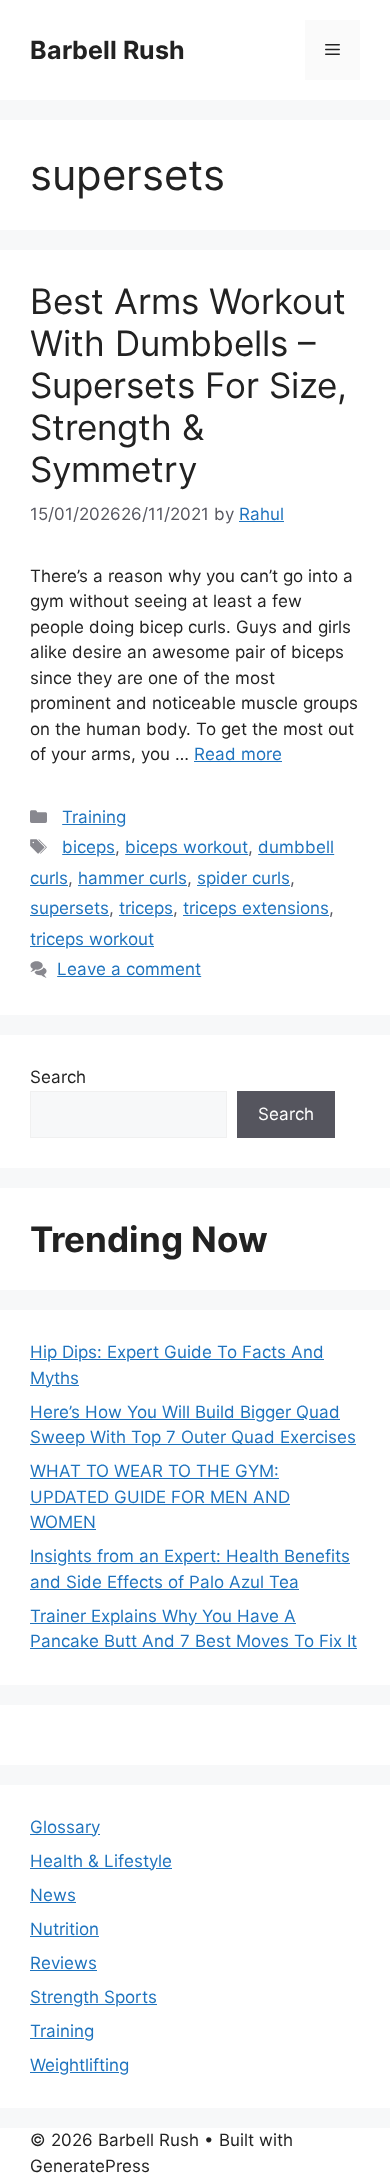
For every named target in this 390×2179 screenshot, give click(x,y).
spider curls (243, 878)
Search (58, 1077)
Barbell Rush (107, 50)
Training (94, 817)
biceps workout (186, 847)
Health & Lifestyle (101, 1861)
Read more (238, 754)
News (53, 1895)
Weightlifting (79, 2065)
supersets (69, 908)
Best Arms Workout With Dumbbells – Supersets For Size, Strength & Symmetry (188, 385)
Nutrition (64, 1929)
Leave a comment (129, 969)
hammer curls (132, 878)
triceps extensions (256, 908)
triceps (146, 908)
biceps (88, 847)
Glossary (65, 1827)
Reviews (63, 1963)
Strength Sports (93, 1997)
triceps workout (92, 939)
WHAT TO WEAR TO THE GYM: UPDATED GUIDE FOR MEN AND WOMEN (160, 1496)
